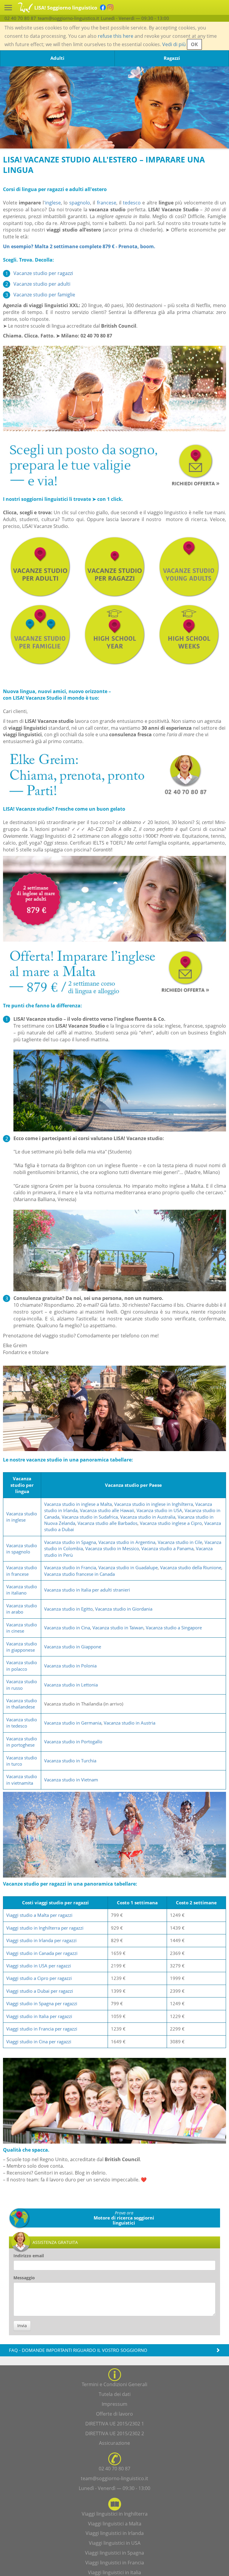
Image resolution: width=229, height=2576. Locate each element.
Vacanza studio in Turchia (70, 1761)
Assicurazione (114, 2443)
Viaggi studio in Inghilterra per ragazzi (45, 1928)
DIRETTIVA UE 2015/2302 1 (115, 2424)
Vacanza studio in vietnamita (22, 1779)
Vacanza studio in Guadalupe (128, 1567)
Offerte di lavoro (114, 2414)
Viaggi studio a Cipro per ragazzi (39, 1978)
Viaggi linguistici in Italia (114, 2572)
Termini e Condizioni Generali (114, 2384)
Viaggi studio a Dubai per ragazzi (40, 1991)
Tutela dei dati (115, 2394)
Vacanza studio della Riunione (191, 1567)
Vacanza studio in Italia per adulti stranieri (87, 1590)
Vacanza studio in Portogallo (73, 1742)
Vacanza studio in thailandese (22, 1704)
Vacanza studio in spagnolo (22, 1549)
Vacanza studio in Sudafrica (90, 1517)
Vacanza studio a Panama (167, 1548)
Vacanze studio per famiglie (44, 295)
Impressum (114, 2404)
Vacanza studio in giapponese (22, 1647)
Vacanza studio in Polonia (70, 1666)
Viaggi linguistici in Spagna (114, 2553)
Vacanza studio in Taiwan (118, 1628)
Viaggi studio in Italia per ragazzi (39, 2016)
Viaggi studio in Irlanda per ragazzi (41, 1940)
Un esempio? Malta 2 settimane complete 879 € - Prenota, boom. (79, 246)
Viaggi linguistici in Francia (115, 2563)
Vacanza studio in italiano (22, 1590)
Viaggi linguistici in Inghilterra (115, 2514)
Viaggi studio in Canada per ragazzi (42, 1953)
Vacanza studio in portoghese (22, 1742)
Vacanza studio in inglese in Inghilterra (154, 1504)
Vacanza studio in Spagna (70, 1542)
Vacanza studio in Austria (130, 1723)
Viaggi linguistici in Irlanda (115, 2533)
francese (107, 203)
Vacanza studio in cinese (22, 1628)
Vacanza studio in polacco (22, 1666)
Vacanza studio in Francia (70, 1567)
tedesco (132, 203)
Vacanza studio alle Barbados (107, 1523)
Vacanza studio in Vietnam (71, 1780)
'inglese (52, 203)
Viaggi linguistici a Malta (115, 2524)
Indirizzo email (29, 2256)
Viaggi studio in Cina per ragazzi (39, 2042)
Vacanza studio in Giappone (73, 1647)
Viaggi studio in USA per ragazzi (39, 1966)
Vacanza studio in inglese (22, 1517)
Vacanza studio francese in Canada (79, 1574)
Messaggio (24, 2278)
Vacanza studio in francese (22, 1571)
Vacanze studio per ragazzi (43, 273)
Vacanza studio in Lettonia (71, 1685)
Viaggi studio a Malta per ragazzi (39, 1915)
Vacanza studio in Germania (73, 1723)
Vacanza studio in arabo (22, 1609)
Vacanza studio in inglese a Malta (78, 1504)
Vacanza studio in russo (22, 1685)
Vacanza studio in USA (159, 1510)
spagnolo (80, 203)
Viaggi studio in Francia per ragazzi (42, 2029)
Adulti (57, 58)
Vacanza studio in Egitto (68, 1609)
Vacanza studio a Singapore (174, 1628)
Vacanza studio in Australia (148, 1517)
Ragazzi (172, 58)
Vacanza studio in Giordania (124, 1609)
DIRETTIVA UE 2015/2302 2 (115, 2433)
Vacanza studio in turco (22, 1761)
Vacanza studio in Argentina (127, 1542)
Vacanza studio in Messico (112, 1548)
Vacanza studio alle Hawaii (107, 1510)
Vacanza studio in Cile (180, 1542)
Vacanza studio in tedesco (22, 1723)
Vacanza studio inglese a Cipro (171, 1523)
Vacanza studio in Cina (67, 1628)
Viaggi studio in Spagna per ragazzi (42, 2003)
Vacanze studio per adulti (42, 284)
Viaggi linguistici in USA (115, 2543)
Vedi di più (174, 44)
